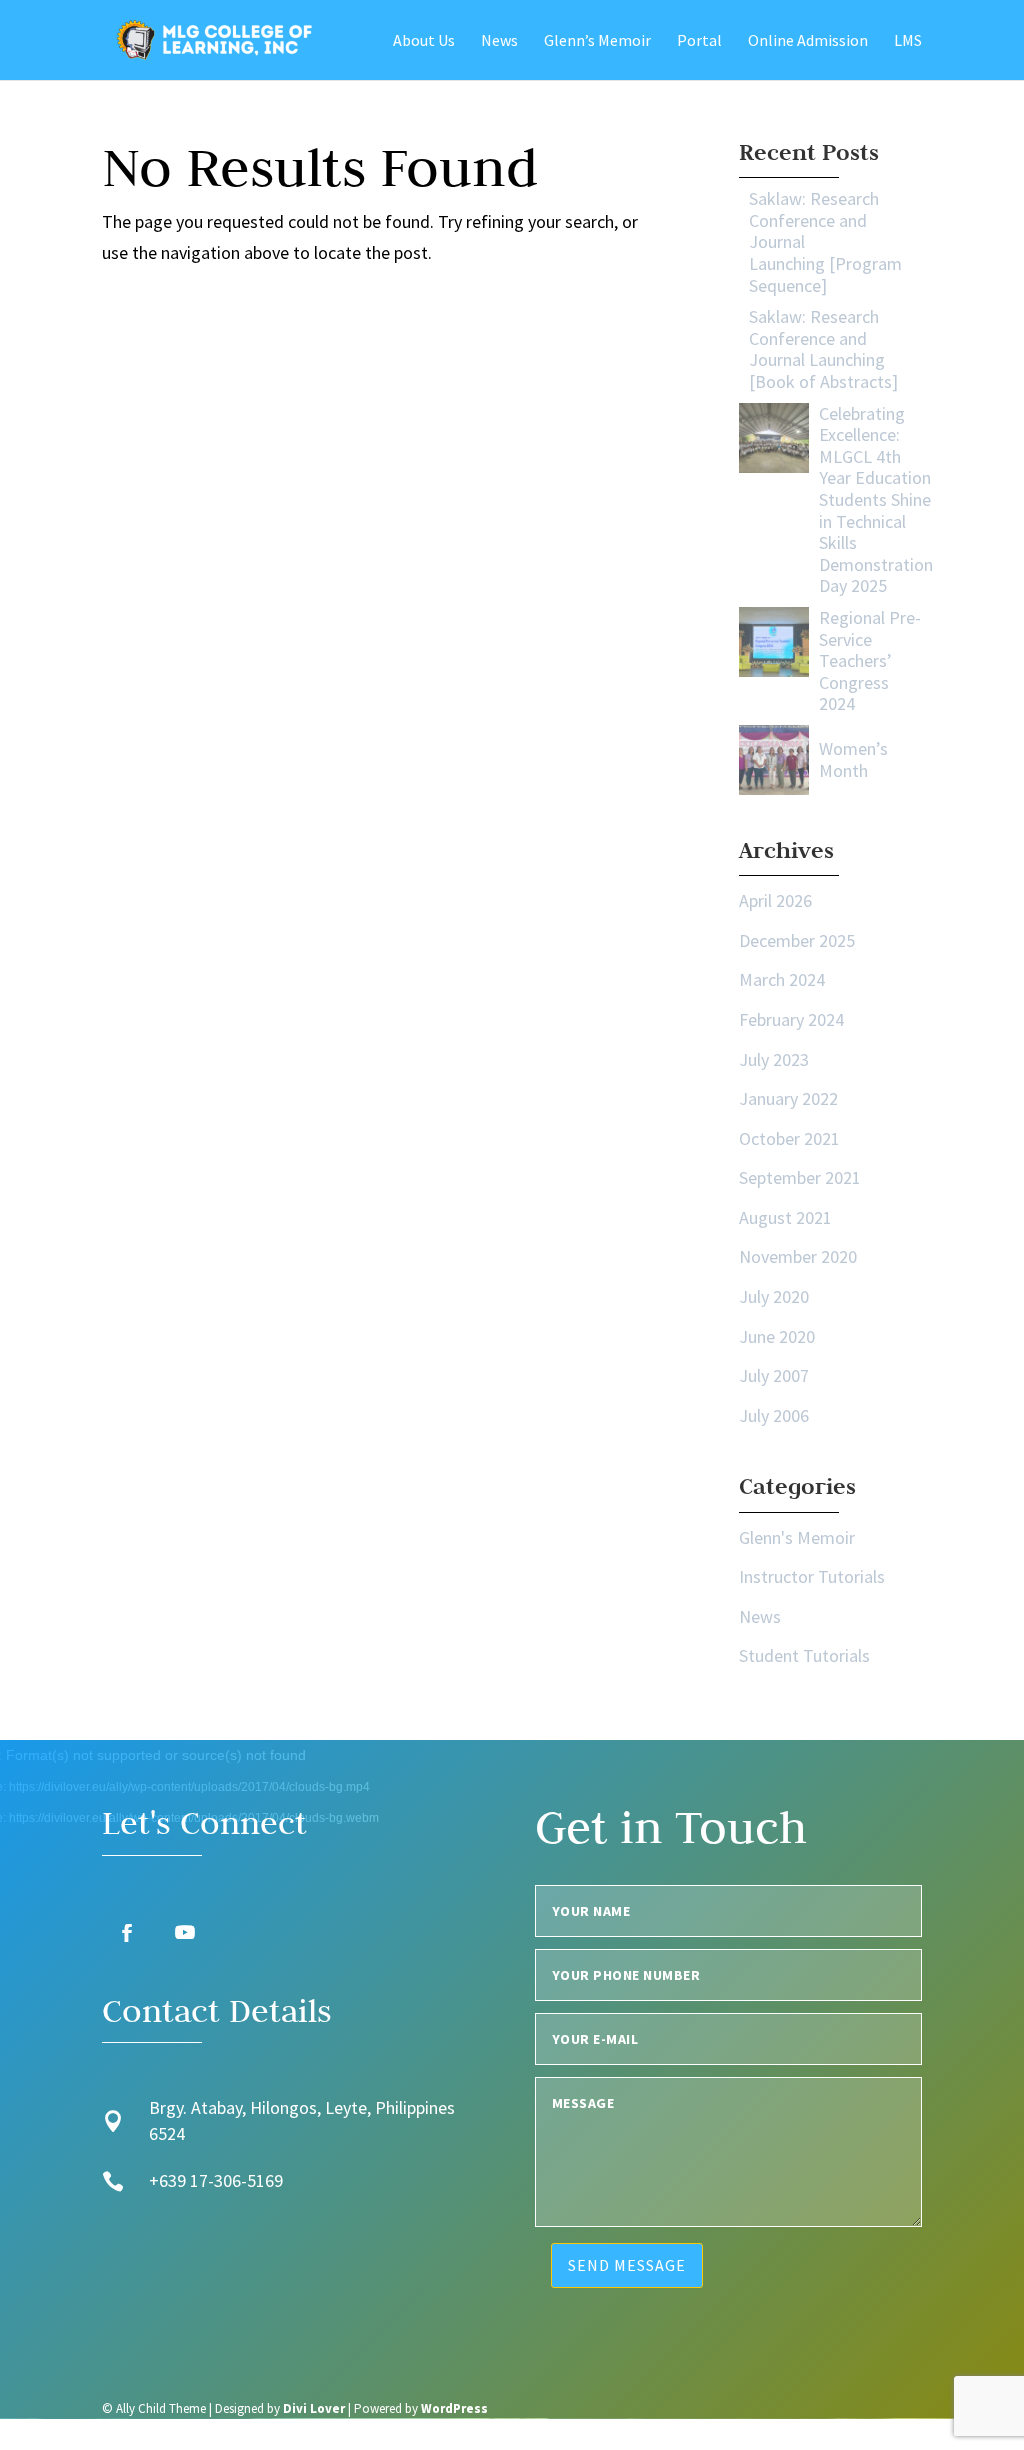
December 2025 (797, 940)
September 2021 (800, 1177)
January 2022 (788, 1098)
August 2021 (785, 1217)
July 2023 (774, 1059)
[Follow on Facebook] (127, 1933)
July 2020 (774, 1296)
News (760, 1616)
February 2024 (791, 1019)
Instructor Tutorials (812, 1576)
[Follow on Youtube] (185, 1933)
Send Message (627, 2265)
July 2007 (774, 1375)
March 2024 (782, 979)
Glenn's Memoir (797, 1537)
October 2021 (789, 1138)
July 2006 (774, 1415)
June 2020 (777, 1336)
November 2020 (798, 1256)
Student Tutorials (804, 1655)
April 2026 (775, 900)
